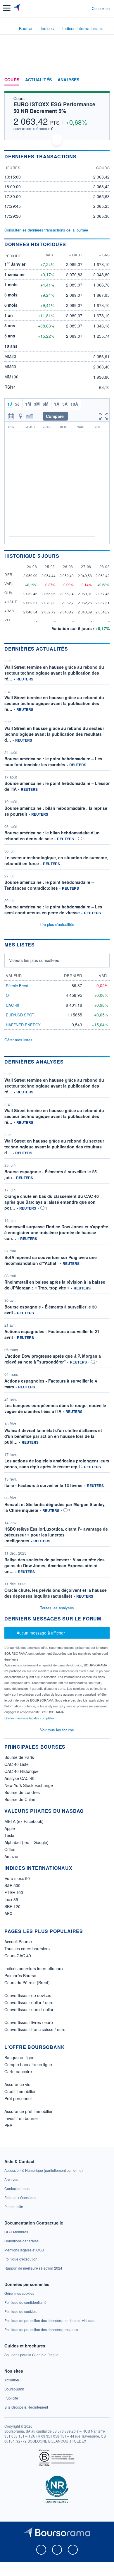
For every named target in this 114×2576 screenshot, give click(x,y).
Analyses (69, 80)
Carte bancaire (18, 2071)
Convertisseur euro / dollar (29, 2009)
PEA (8, 2125)
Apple (10, 1828)
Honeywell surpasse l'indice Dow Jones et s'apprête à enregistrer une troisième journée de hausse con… (56, 1232)
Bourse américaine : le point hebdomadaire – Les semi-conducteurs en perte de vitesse (53, 910)
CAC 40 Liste (17, 1764)
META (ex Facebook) (24, 1821)
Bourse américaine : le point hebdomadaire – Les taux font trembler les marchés (53, 762)
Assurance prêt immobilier (28, 2111)
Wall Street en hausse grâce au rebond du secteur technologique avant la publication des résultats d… (54, 734)
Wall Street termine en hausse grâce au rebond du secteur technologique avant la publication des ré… (54, 673)
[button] (7, 8)
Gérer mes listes (18, 1040)
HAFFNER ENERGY (23, 1025)
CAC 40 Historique (21, 1771)
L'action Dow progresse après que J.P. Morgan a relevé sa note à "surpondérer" (53, 1359)
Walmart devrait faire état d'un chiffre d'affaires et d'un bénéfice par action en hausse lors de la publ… (53, 1436)
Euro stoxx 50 (17, 1878)
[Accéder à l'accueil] (8, 28)
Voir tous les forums (57, 1730)
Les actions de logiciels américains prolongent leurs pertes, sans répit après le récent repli (57, 1464)
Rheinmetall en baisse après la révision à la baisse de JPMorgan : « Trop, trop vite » (55, 1285)
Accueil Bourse (18, 1942)
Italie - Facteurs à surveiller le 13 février (44, 1485)
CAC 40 (12, 1005)
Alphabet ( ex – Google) (26, 1842)
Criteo (10, 1849)
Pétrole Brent (17, 986)
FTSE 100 (14, 1892)
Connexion (101, 8)
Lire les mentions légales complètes (30, 1718)
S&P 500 (12, 1885)
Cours (12, 80)
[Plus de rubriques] (105, 80)
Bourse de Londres (22, 1792)
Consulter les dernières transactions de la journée (46, 230)
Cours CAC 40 (18, 1956)
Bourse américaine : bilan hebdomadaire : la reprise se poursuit (56, 811)
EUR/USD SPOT (20, 1015)
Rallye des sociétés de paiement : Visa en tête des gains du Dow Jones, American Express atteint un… (55, 1565)
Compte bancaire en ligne (28, 2064)
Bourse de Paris (19, 1757)
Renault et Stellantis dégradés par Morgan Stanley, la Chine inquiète (55, 1507)
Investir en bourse (21, 2118)
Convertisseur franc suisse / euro (35, 2029)
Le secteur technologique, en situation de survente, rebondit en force (56, 860)
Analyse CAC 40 (19, 1778)
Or (8, 995)
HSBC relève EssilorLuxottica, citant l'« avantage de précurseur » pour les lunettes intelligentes (56, 1535)
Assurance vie (17, 2084)
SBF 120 (12, 1906)
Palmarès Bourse (20, 1975)
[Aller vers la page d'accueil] (17, 8)
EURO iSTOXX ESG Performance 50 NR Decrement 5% (54, 108)
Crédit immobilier (20, 2091)
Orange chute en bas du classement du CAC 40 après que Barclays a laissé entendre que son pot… (52, 1202)
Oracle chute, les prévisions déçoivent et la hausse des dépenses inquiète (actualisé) (56, 1593)
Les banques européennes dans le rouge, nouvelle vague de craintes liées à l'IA (55, 1408)
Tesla (9, 1835)
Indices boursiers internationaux (34, 1968)
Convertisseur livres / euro (29, 2022)
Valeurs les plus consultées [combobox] (34, 960)
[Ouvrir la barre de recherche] (76, 8)
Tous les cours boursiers (27, 1949)
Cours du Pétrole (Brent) (27, 1982)
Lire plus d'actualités (57, 924)
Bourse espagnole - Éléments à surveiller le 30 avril (51, 1310)
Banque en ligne (19, 2057)
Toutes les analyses (57, 1608)
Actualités (38, 80)
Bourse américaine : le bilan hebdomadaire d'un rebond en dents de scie (52, 836)
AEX (8, 1913)
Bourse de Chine (20, 1799)
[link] (44, 2170)
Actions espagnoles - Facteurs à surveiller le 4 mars (51, 1384)
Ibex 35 (11, 1899)
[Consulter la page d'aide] (85, 8)
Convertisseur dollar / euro (29, 2002)
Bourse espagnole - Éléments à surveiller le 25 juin (51, 1174)
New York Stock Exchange (29, 1785)
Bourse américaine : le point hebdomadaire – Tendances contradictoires (49, 885)
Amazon (12, 1856)
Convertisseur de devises (28, 1995)
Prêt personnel (18, 2098)
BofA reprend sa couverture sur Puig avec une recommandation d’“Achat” (51, 1260)
